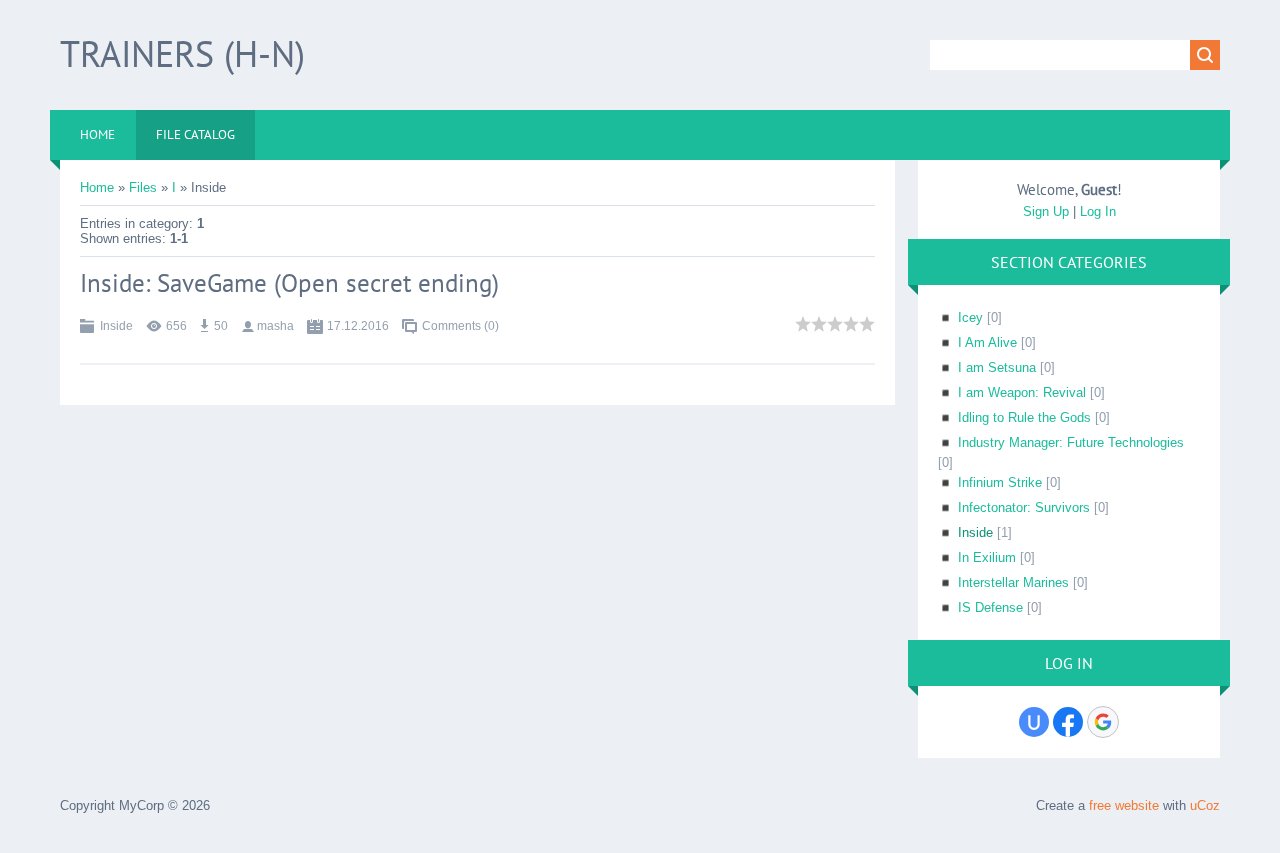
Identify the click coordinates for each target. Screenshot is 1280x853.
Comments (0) (460, 326)
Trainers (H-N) (182, 53)
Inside (116, 326)
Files (143, 187)
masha (275, 326)
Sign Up (1046, 211)
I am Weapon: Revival (1022, 392)
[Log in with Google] (1103, 722)
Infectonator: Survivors (1024, 507)
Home (97, 187)
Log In (1098, 211)
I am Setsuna (997, 367)
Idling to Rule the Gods (1024, 417)
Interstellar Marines (1013, 582)
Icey (970, 317)
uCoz (1205, 805)
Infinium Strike (1000, 482)
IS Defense (990, 607)
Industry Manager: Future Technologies (1071, 442)
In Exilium (987, 557)
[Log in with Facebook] (1068, 722)
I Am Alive (987, 342)
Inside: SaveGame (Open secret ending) (289, 283)
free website (1124, 805)
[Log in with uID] (1034, 722)
